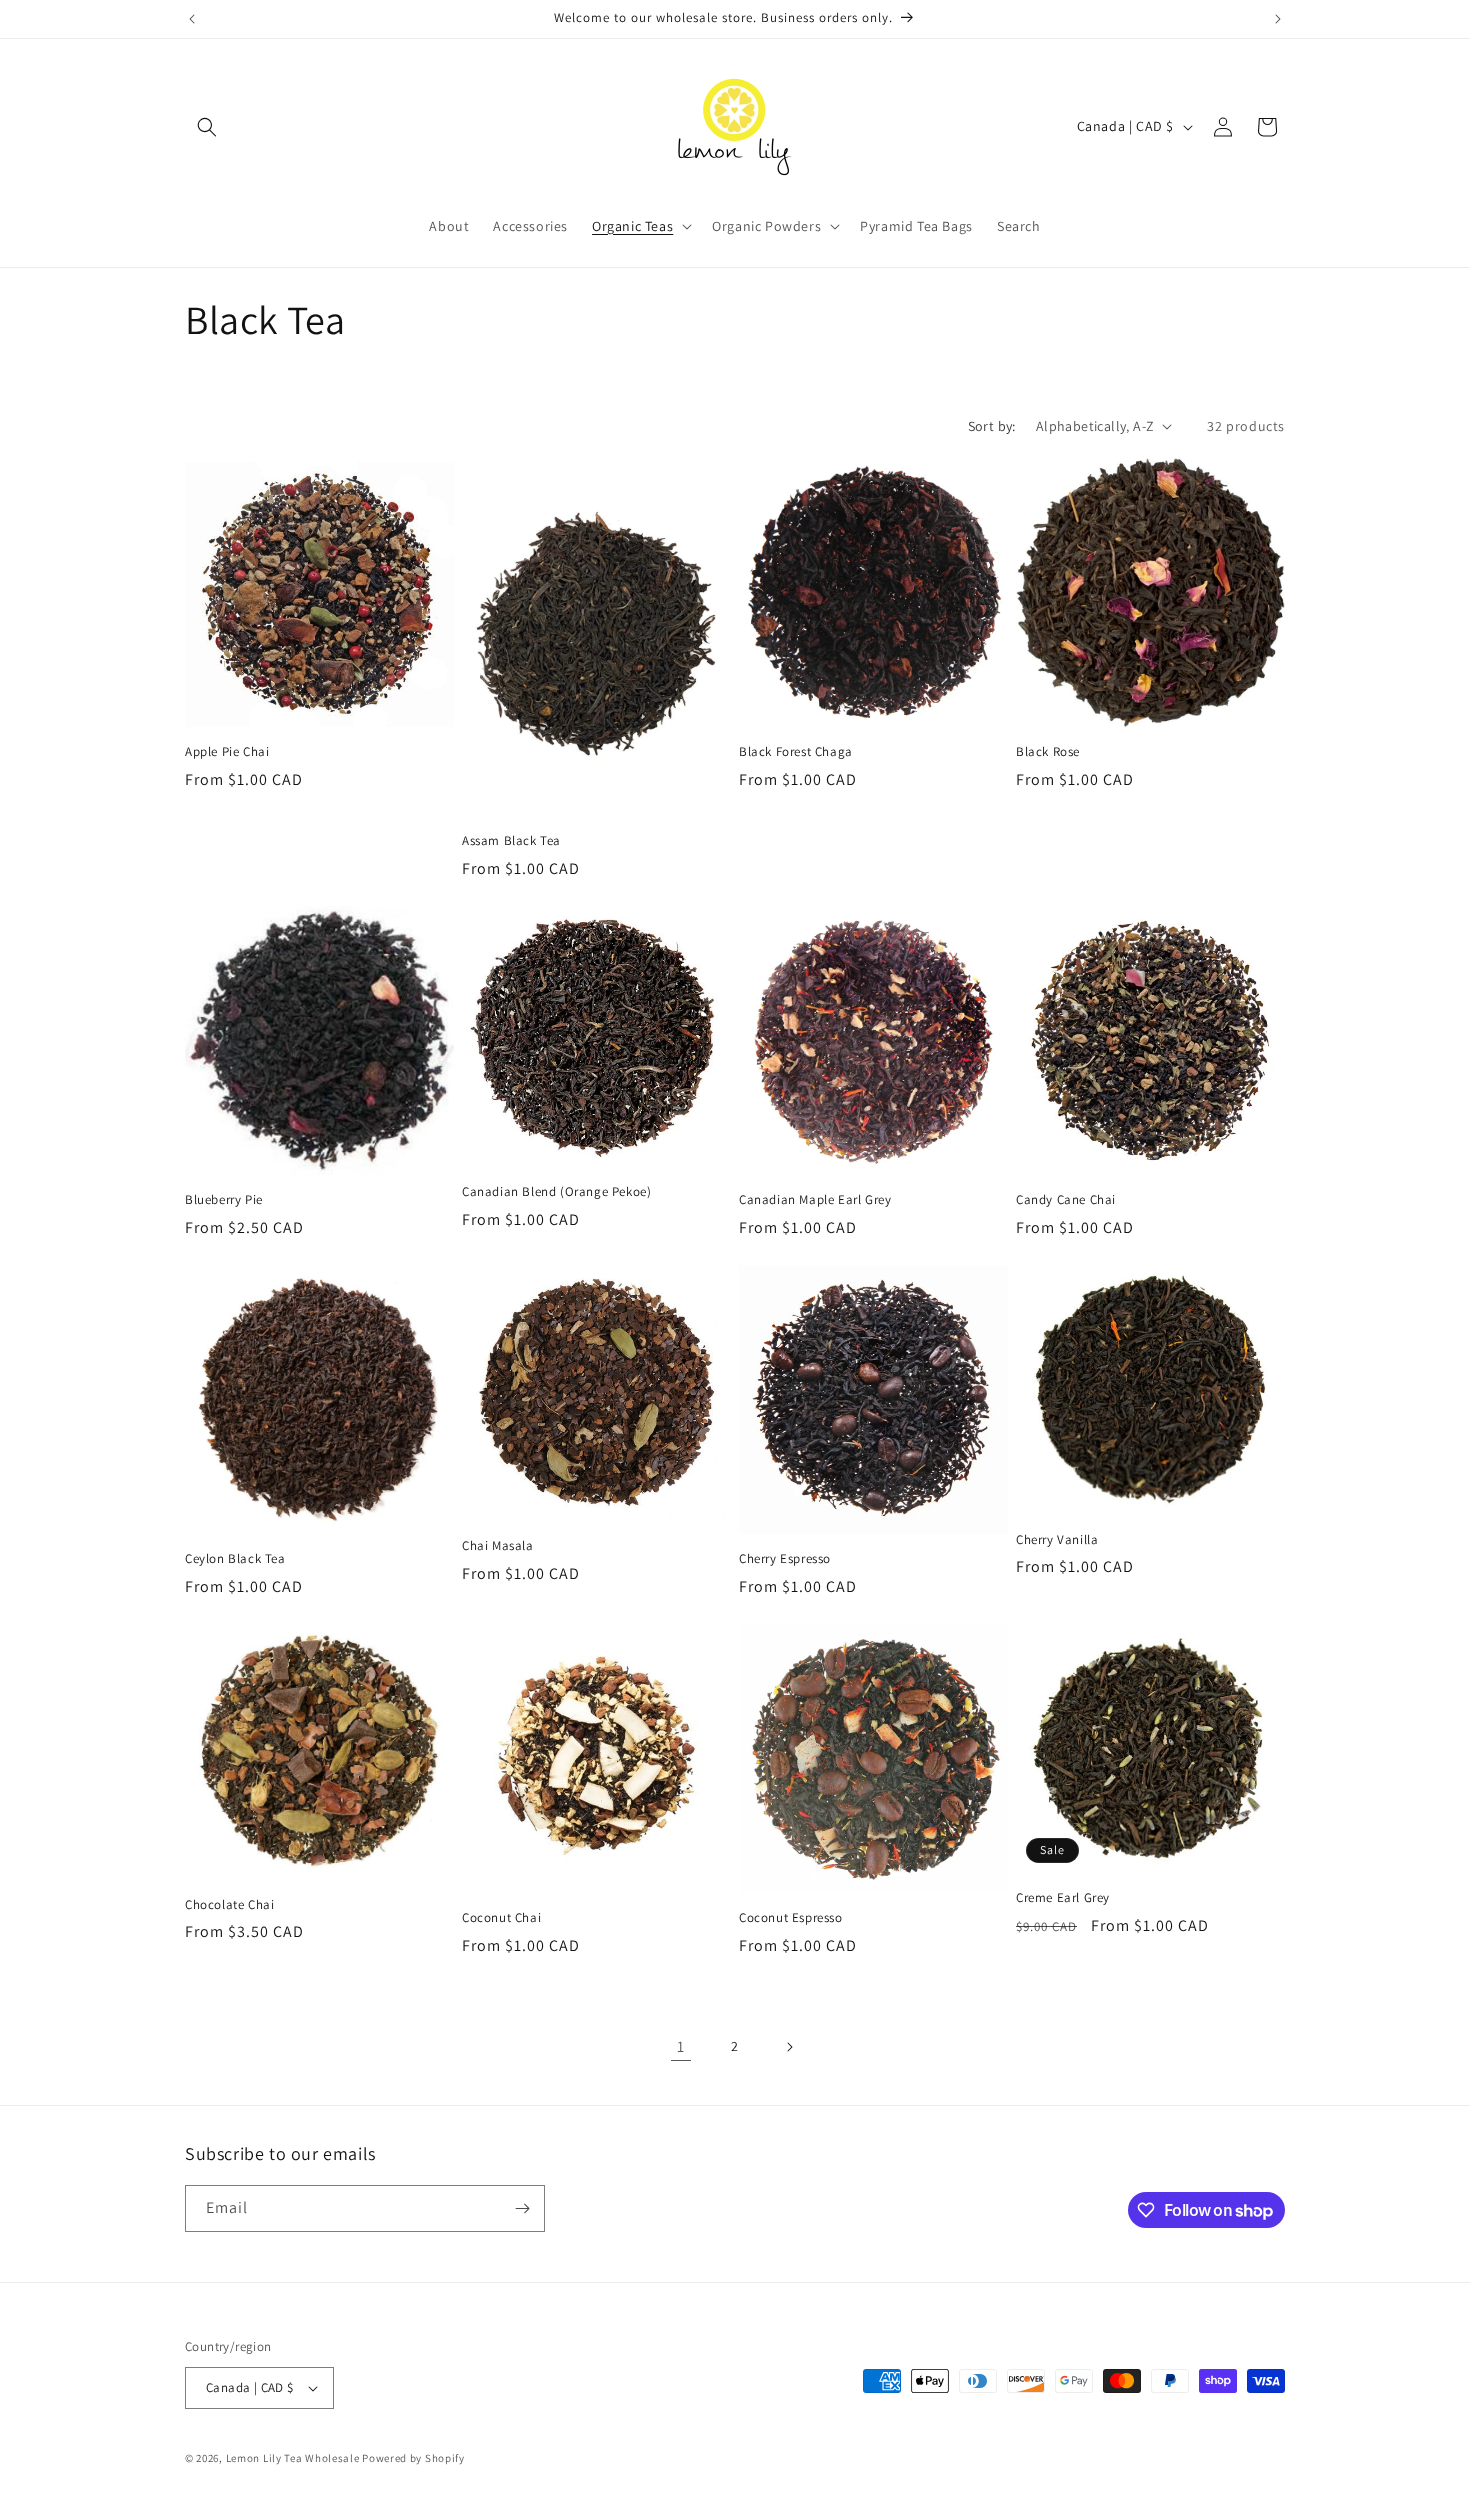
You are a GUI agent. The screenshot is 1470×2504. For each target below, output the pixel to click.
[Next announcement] (1278, 19)
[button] (207, 127)
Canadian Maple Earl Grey (815, 1200)
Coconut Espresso (791, 1918)
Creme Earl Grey (1063, 1898)
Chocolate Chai (229, 1905)
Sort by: (992, 426)
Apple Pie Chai (227, 752)
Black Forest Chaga (796, 752)
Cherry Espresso (785, 1559)
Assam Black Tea (511, 841)
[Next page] (789, 2047)
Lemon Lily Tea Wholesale (293, 2458)
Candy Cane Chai (1066, 1200)
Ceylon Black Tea (235, 1559)
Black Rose (1048, 752)
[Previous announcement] (192, 19)
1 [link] (681, 2046)
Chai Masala (498, 1546)
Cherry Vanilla (1057, 1540)
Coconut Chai (501, 1918)
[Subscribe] (522, 2208)
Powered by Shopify (413, 2458)
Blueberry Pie (224, 1200)
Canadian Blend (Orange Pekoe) (556, 1192)
